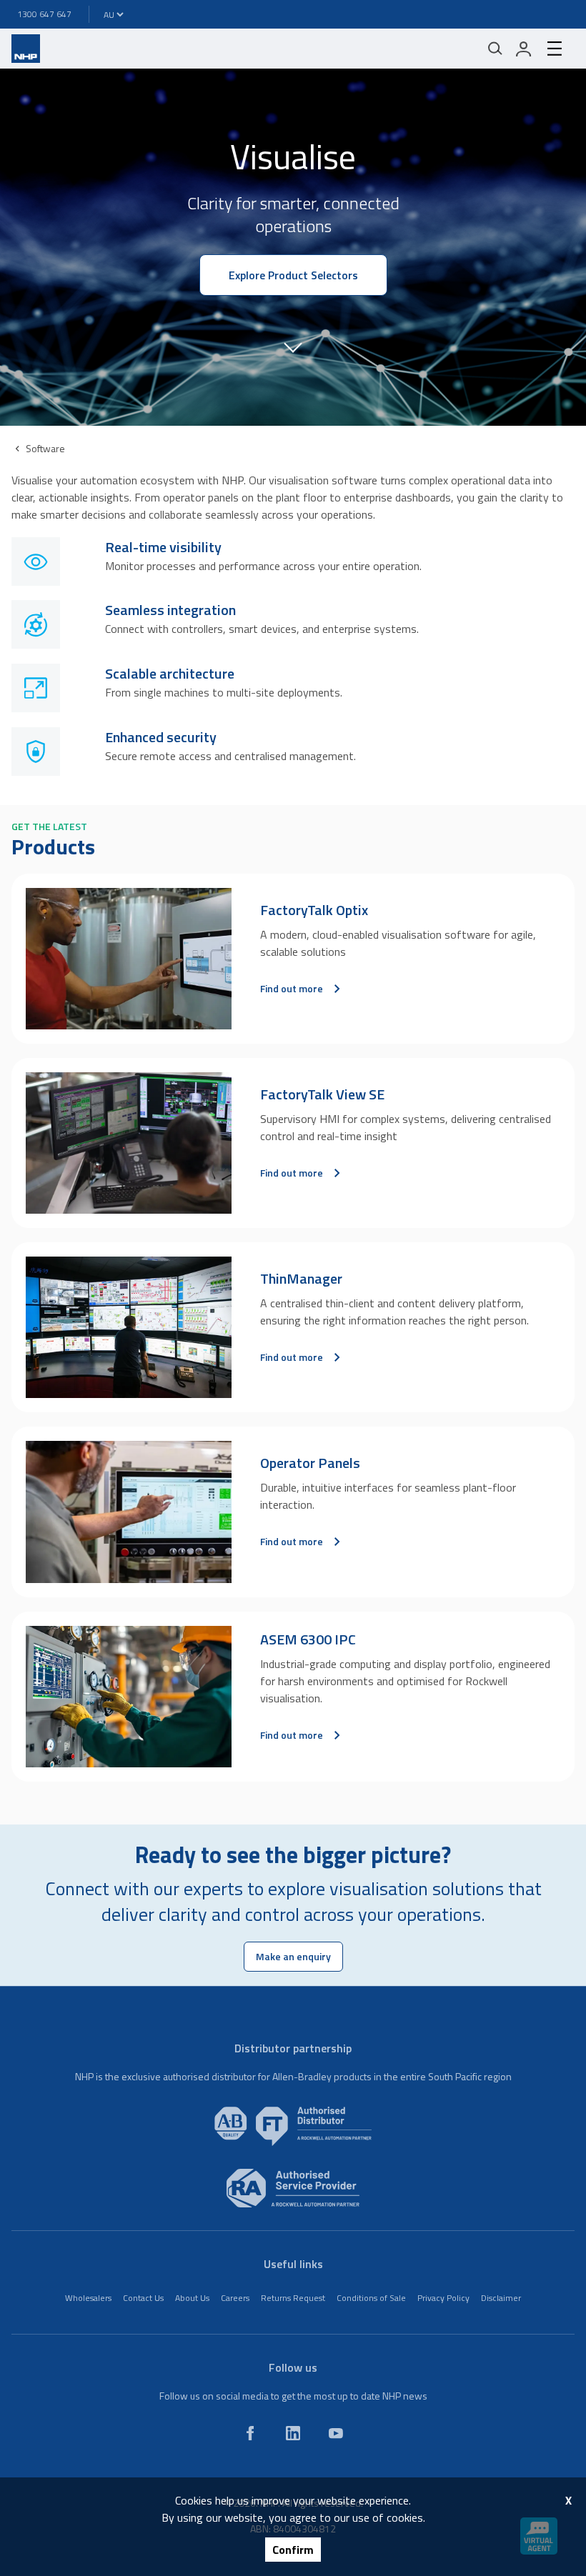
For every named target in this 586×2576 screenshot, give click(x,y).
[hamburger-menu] (555, 49)
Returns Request (293, 2298)
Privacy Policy (443, 2298)
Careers (235, 2298)
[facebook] (250, 2433)
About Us (192, 2298)
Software (45, 448)
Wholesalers (88, 2298)
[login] (524, 49)
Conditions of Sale (371, 2298)
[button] (293, 346)
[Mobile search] (495, 49)
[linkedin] (293, 2433)
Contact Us (143, 2298)
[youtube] (336, 2433)
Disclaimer (501, 2298)
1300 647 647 (44, 14)
